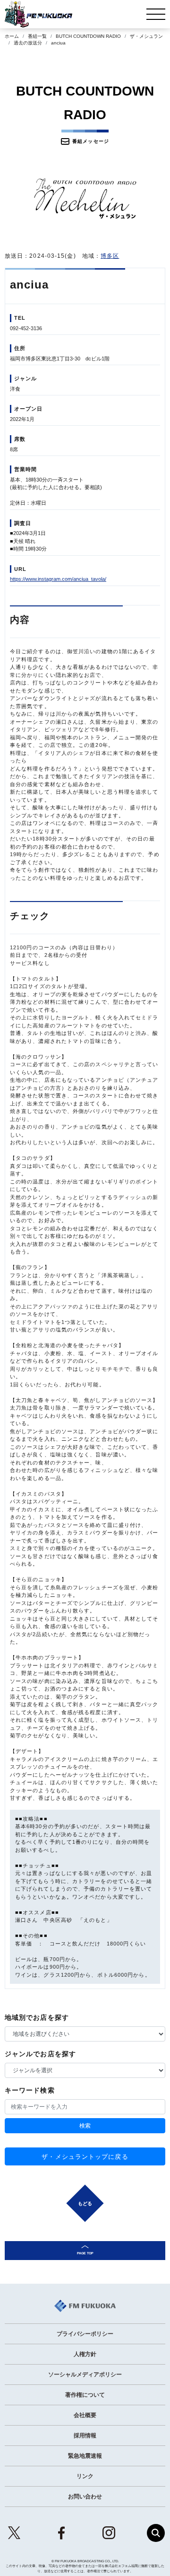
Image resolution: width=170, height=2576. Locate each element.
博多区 (110, 256)
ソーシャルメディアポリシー (85, 2374)
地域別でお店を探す (37, 2017)
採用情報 (85, 2436)
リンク (85, 2476)
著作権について (85, 2395)
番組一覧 (37, 36)
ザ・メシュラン (146, 36)
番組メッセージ (91, 141)
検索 (85, 2126)
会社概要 (85, 2415)
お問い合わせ (85, 2497)
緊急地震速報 (85, 2456)
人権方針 (85, 2354)
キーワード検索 (30, 2090)
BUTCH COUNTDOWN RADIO (88, 36)
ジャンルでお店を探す (40, 2054)
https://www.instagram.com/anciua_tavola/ (58, 579)
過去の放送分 (28, 43)
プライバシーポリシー (85, 2334)
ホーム (12, 36)
